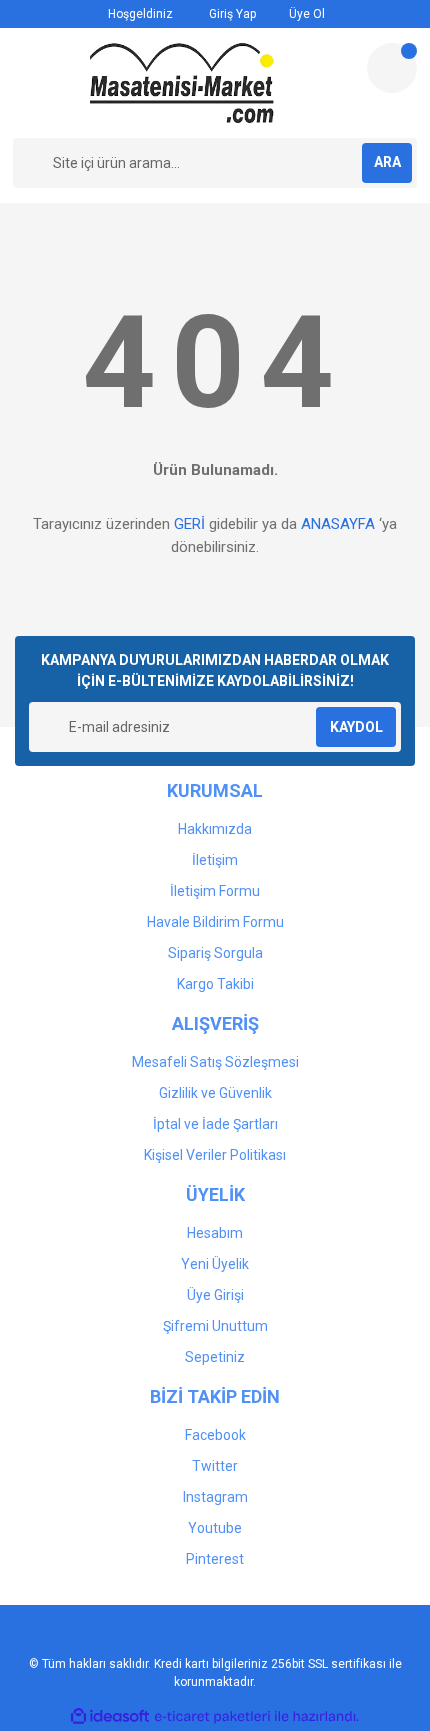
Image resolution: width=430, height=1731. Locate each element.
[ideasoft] (110, 1716)
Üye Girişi (215, 1295)
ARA (387, 162)
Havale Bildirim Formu (215, 922)
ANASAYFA (338, 524)
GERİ (189, 524)
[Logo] (182, 83)
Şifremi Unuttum (215, 1326)
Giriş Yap (231, 14)
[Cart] (392, 68)
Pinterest (215, 1559)
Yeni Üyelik (215, 1264)
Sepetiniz (215, 1357)
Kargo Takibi (215, 984)
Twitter (215, 1466)
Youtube (215, 1528)
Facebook (215, 1435)
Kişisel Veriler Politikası (215, 1155)
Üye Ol (305, 14)
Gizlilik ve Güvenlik (215, 1093)
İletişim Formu (215, 891)
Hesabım (215, 1233)
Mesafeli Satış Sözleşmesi (215, 1062)
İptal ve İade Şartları (215, 1124)
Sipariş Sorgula (215, 953)
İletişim (215, 860)
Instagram (215, 1497)
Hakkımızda (215, 829)
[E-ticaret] (212, 1716)
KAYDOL (356, 727)
